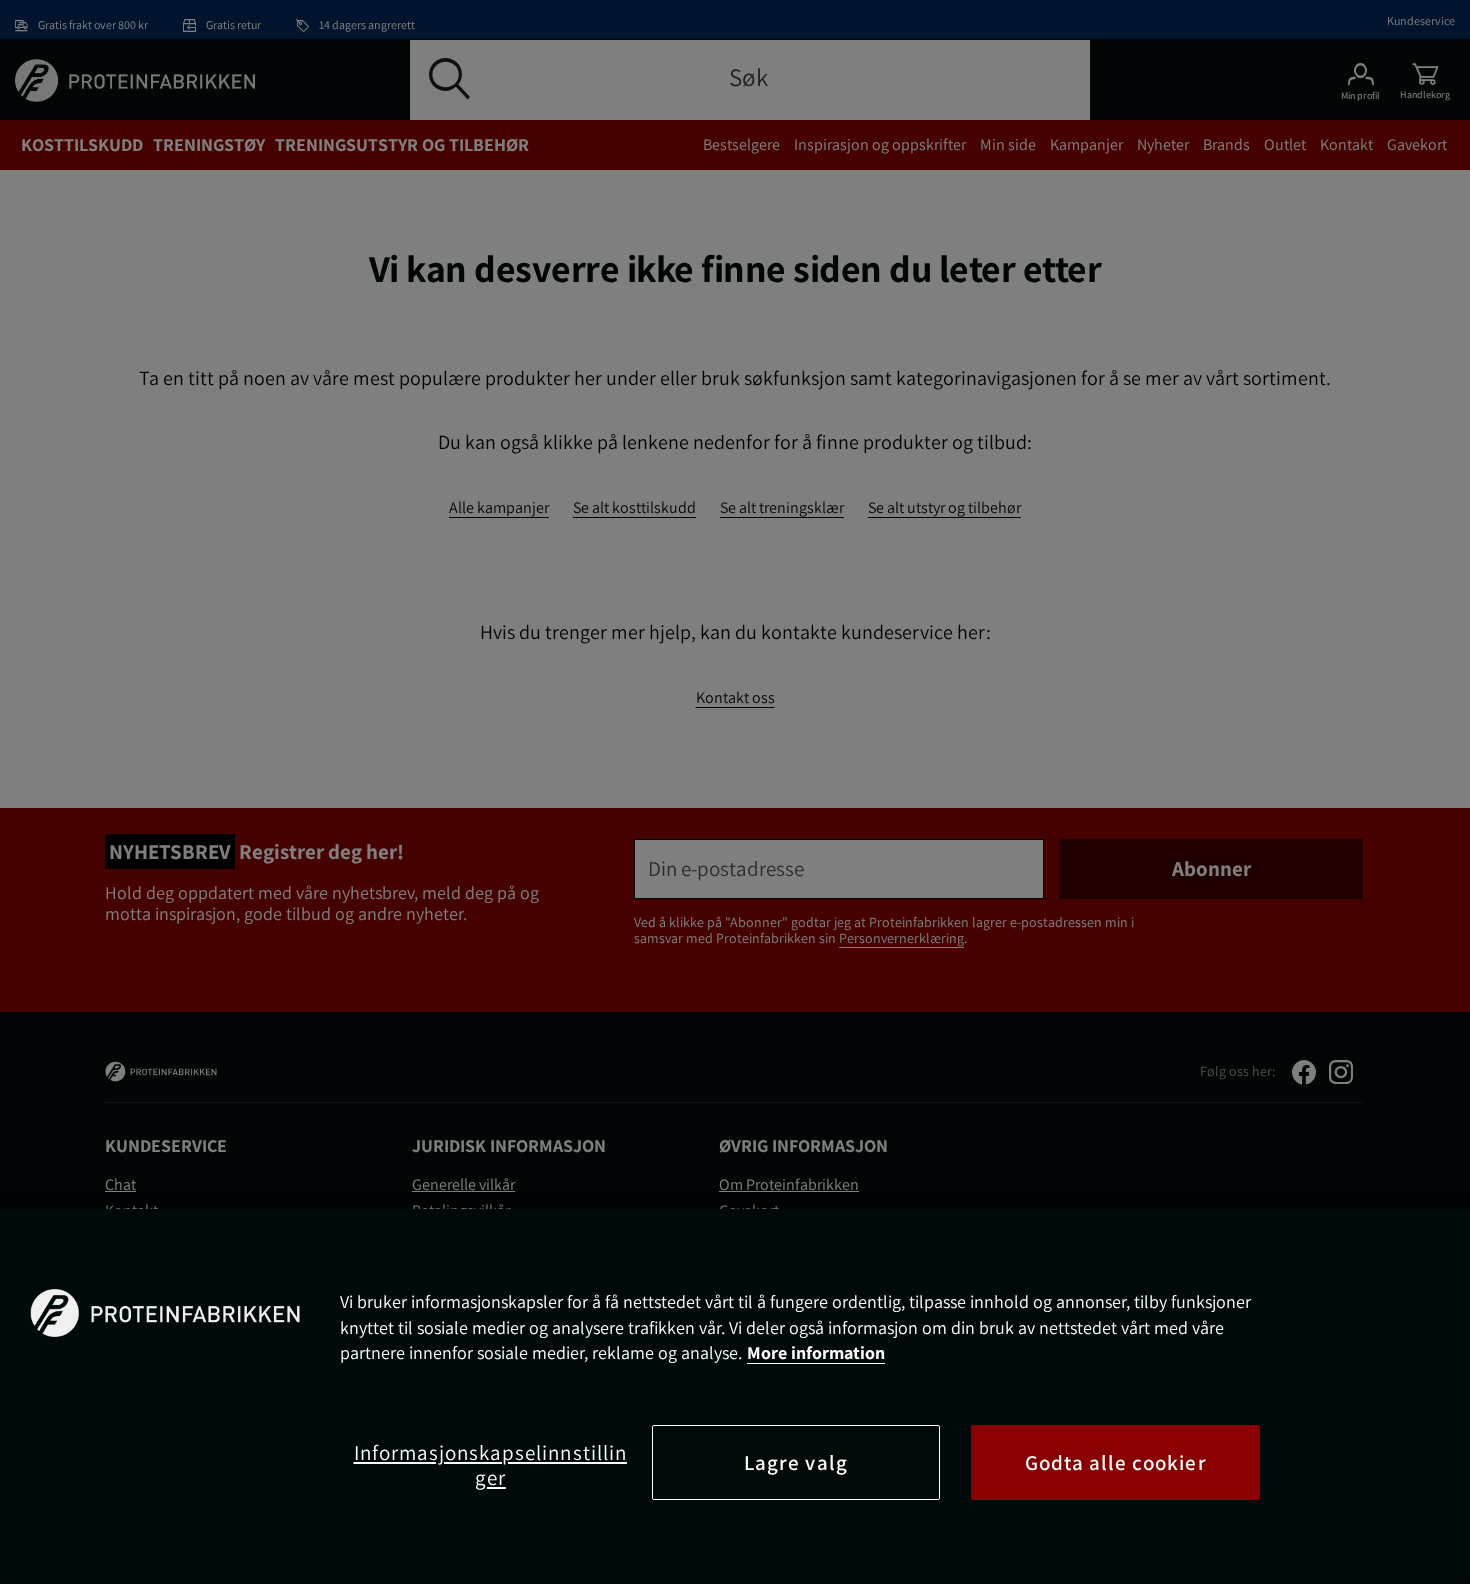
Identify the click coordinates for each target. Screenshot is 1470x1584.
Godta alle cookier (1116, 1462)
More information (816, 1352)
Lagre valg (796, 1462)
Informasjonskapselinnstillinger (490, 1465)
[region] (735, 1396)
